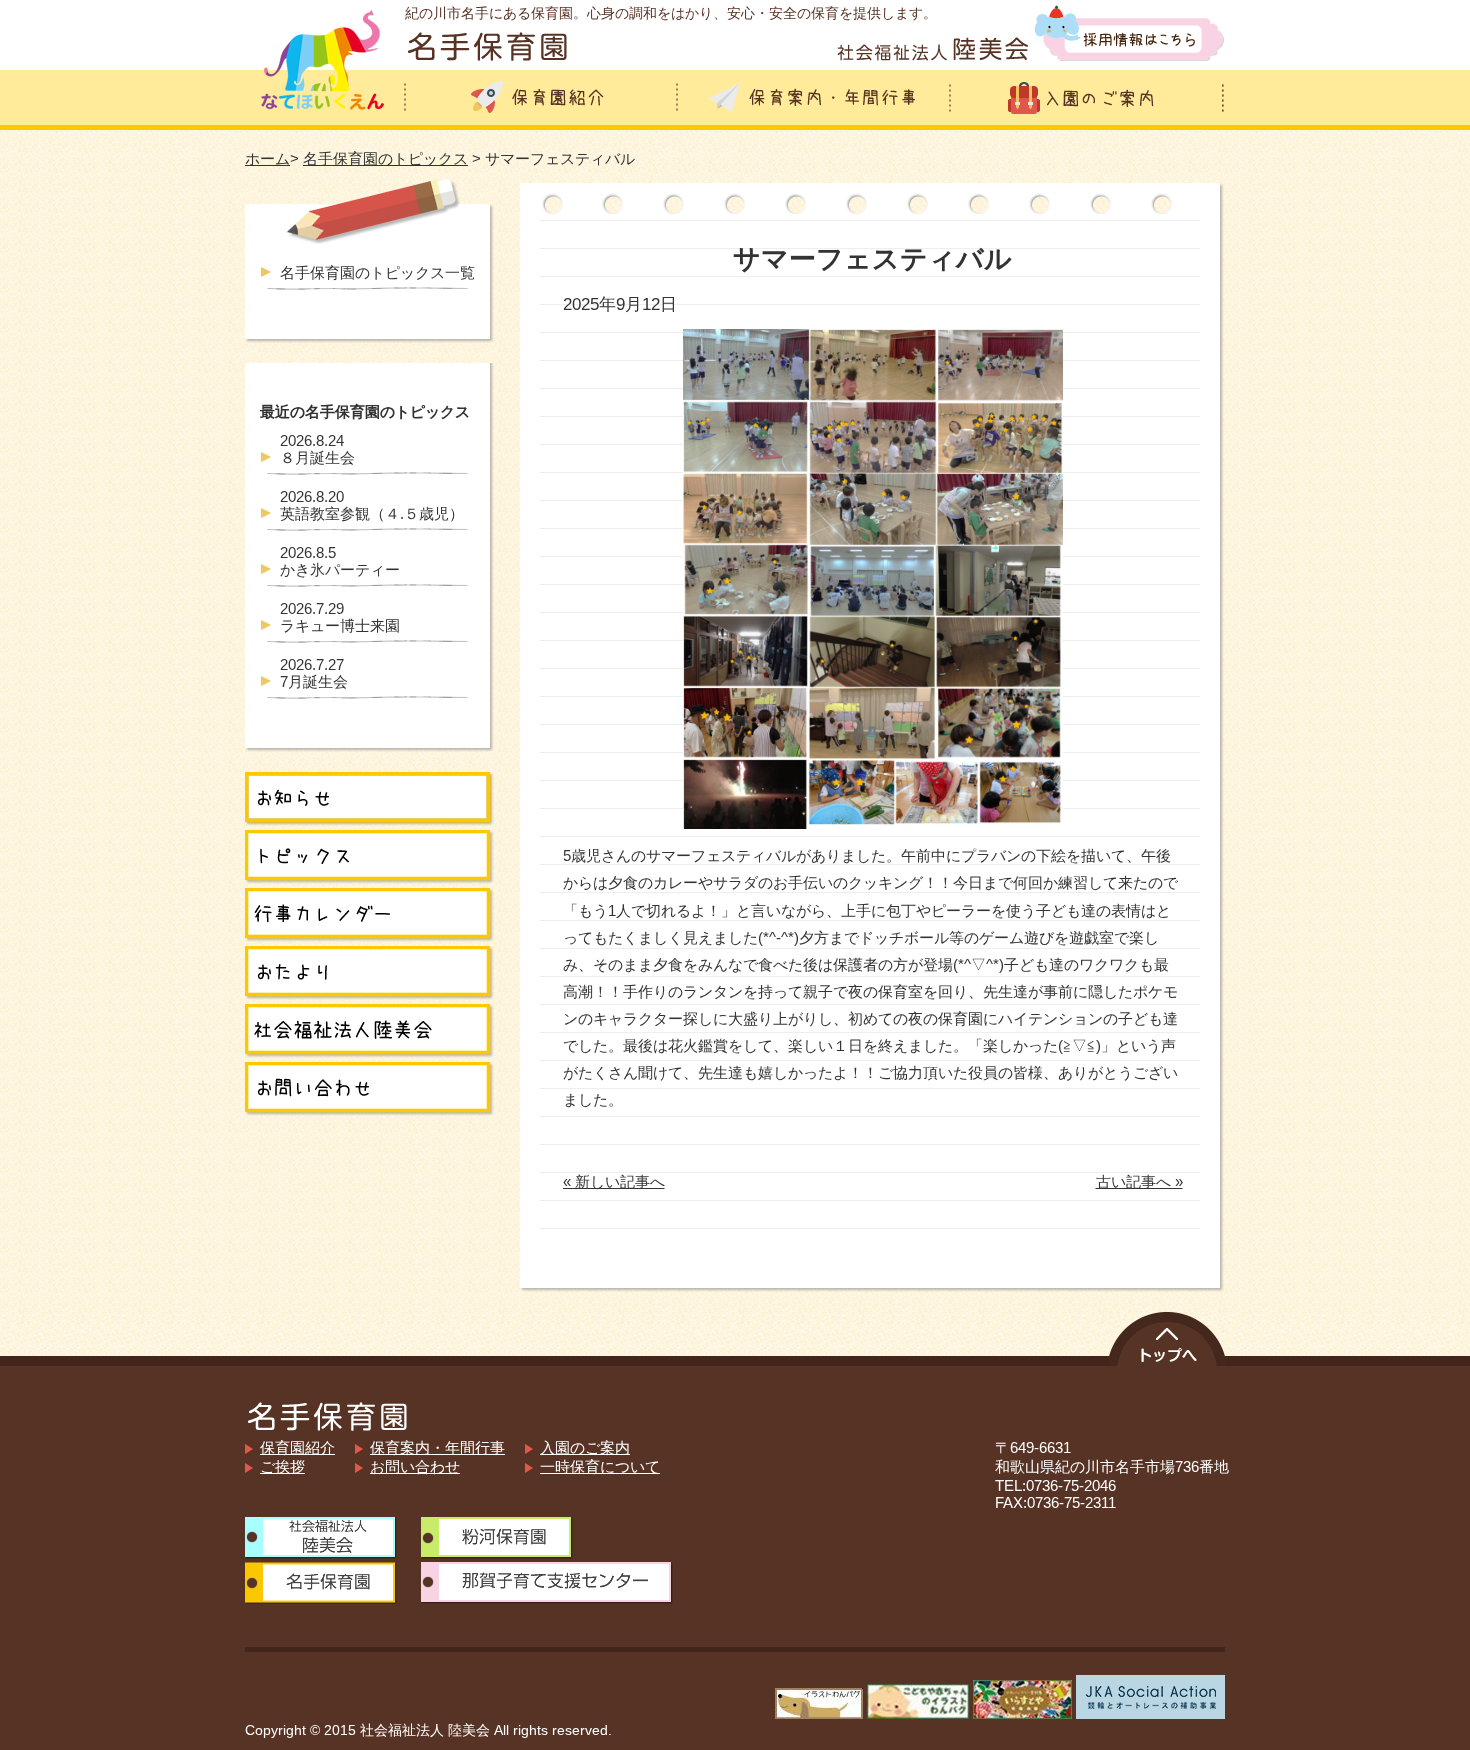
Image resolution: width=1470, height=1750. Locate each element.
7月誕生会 (314, 673)
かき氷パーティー (340, 561)
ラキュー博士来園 (340, 617)
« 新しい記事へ (614, 1181)
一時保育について (600, 1466)
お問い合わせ (415, 1466)
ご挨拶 (282, 1466)
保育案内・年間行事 (437, 1447)
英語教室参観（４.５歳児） (372, 505)
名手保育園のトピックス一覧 (377, 272)
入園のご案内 (585, 1447)
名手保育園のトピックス (385, 158)
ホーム (267, 158)
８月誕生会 (317, 449)
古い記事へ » (1139, 1181)
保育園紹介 (297, 1447)
